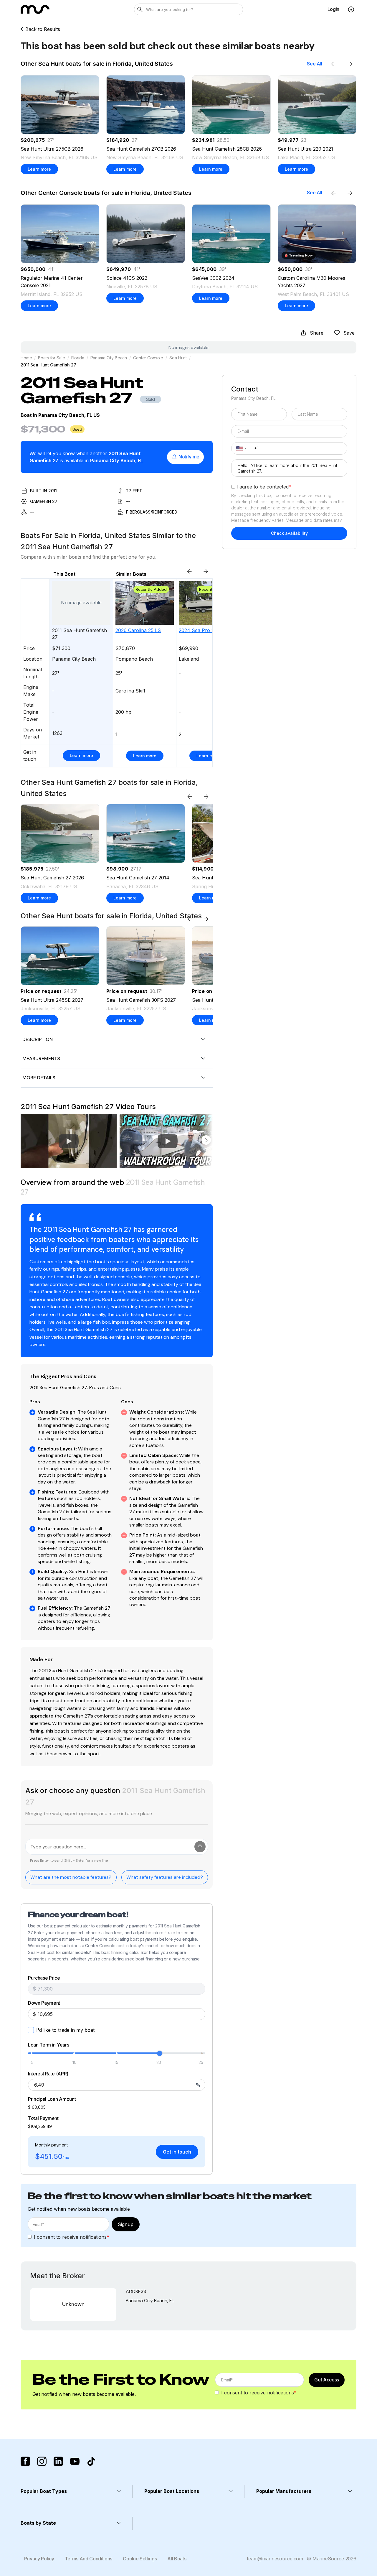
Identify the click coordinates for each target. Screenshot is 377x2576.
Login (333, 9)
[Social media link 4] (75, 2461)
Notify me (189, 457)
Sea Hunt (178, 358)
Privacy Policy (39, 2559)
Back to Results (43, 29)
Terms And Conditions (89, 2559)
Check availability (289, 533)
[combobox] (240, 448)
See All (315, 64)
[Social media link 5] (91, 2461)
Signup (126, 2224)
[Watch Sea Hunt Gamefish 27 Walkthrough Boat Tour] (168, 1141)
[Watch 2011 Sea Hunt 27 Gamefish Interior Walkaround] (69, 1141)
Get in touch (177, 2152)
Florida (78, 358)
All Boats (177, 2559)
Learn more (39, 169)
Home (26, 358)
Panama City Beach (109, 358)
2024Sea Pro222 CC (203, 630)
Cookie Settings (140, 2559)
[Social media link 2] (42, 2461)
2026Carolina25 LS (138, 630)
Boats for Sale (51, 358)
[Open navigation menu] (351, 9)
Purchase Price (44, 1978)
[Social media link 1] (25, 2461)
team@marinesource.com (275, 2559)
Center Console (148, 358)
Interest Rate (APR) (48, 2074)
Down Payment (44, 2003)
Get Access (327, 2380)
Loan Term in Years (48, 2045)
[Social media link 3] (58, 2461)
